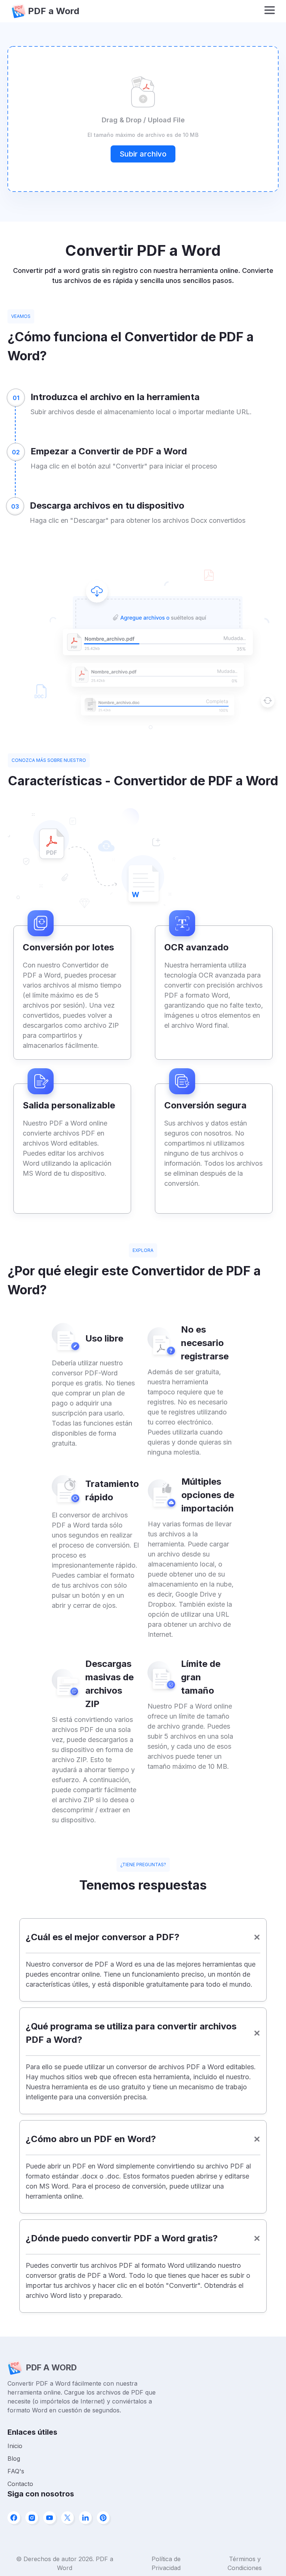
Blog (14, 2459)
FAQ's (16, 2471)
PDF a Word (54, 11)
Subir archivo (143, 154)
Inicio (15, 2446)
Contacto (20, 2484)
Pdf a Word (51, 2367)
